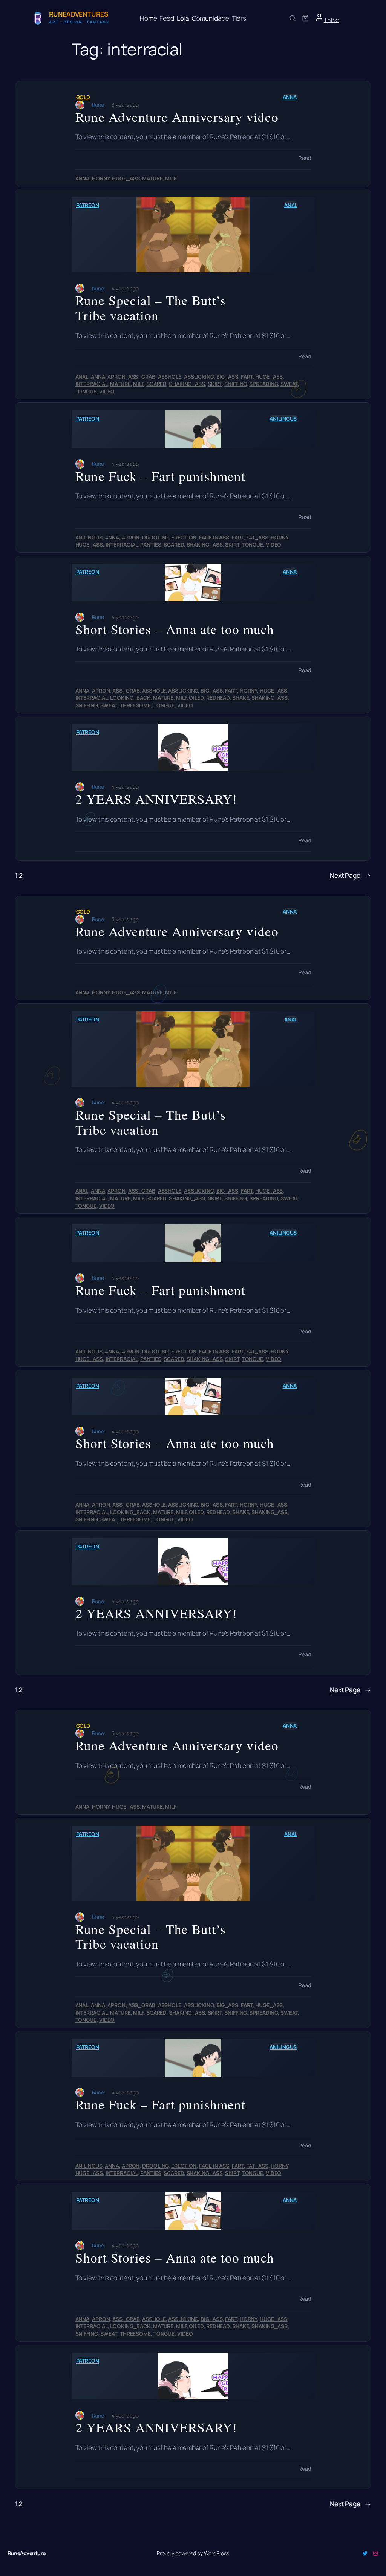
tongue (86, 391)
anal (291, 205)
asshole (170, 377)
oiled (196, 698)
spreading (263, 384)
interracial (92, 384)
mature (152, 178)
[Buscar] (293, 18)
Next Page (350, 875)
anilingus (283, 419)
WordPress (217, 2553)
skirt (215, 384)
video (107, 391)
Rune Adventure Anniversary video (177, 117)
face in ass (214, 537)
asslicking (199, 377)
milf (171, 178)
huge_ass (126, 178)
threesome (135, 705)
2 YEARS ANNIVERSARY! (156, 799)
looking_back (130, 698)
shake (241, 698)
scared (156, 384)
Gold (83, 97)
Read (305, 158)
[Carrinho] (305, 18)
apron (116, 377)
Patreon (88, 205)
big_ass (227, 377)
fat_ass (257, 537)
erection (184, 537)
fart (247, 377)
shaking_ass (187, 384)
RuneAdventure (27, 2553)
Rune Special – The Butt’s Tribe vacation (151, 308)
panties (151, 545)
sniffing (235, 384)
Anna (290, 97)
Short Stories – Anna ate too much (175, 629)
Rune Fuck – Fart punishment (160, 476)
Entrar (332, 20)
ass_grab (142, 377)
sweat (289, 384)
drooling (155, 537)
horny (101, 178)
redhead (218, 698)
